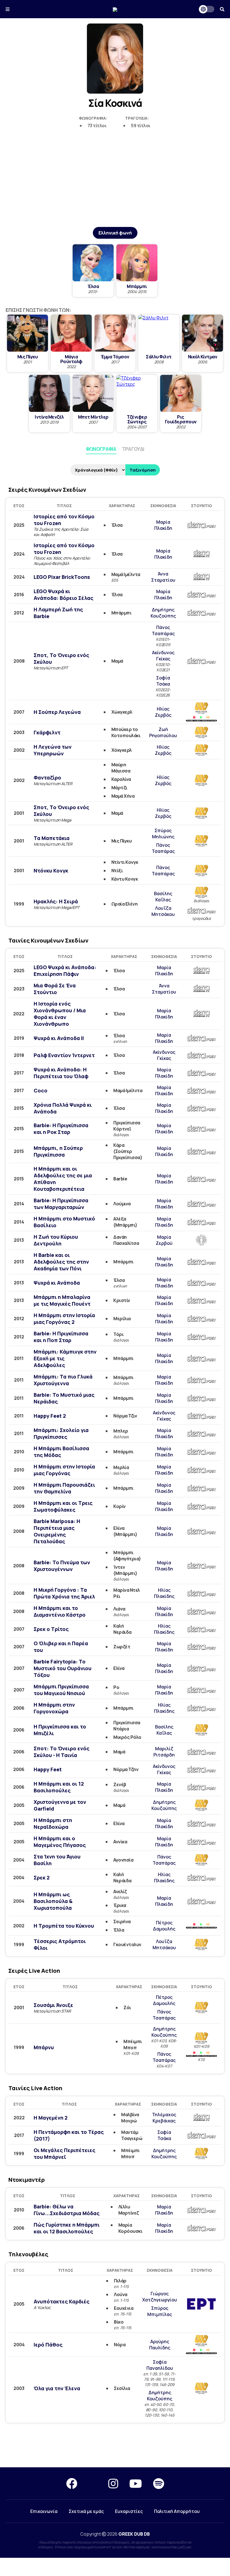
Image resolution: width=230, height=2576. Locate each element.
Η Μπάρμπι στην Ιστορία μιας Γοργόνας (64, 1470)
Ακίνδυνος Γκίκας (163, 656)
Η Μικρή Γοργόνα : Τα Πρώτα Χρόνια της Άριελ (64, 1593)
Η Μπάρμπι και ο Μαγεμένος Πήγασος (60, 1842)
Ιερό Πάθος (48, 2345)
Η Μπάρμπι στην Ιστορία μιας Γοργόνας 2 (64, 1319)
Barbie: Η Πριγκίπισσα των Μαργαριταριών (61, 1204)
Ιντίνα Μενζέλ (49, 417)
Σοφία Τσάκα (163, 681)
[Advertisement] (115, 184)
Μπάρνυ (44, 2047)
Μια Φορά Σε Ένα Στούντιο (55, 989)
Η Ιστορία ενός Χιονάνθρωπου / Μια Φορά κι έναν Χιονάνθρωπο (60, 1014)
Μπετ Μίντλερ (93, 417)
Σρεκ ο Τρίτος (51, 1629)
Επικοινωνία (44, 2511)
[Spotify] (159, 2483)
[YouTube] (136, 2483)
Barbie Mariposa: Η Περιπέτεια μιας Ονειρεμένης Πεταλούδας (57, 1531)
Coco (41, 1090)
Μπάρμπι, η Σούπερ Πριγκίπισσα (58, 1151)
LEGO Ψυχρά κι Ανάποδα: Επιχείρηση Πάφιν (65, 971)
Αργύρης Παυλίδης (160, 2345)
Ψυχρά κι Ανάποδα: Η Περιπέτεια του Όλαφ (61, 1073)
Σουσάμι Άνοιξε (53, 2005)
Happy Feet (48, 1769)
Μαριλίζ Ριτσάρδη (164, 1752)
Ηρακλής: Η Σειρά (56, 901)
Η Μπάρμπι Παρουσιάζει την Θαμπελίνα (64, 1488)
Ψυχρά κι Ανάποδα (57, 1283)
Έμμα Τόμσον (115, 357)
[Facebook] (72, 2483)
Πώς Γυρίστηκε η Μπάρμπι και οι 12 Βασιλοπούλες (67, 2228)
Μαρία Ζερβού (164, 1240)
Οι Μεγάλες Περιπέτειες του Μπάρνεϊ (65, 2153)
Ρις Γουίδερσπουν (181, 419)
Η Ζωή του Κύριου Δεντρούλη (56, 1240)
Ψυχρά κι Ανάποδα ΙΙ (59, 1038)
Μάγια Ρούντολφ (71, 359)
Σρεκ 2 (42, 1878)
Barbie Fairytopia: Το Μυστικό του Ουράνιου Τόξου (63, 1668)
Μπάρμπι (137, 286)
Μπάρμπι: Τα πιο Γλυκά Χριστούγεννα (63, 1380)
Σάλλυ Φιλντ (159, 357)
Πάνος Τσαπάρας (163, 630)
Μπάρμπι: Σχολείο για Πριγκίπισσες (61, 1433)
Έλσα (93, 286)
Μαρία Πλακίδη (163, 525)
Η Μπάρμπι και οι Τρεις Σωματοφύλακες (63, 1506)
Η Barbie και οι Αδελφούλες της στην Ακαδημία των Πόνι (61, 1262)
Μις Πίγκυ (28, 357)
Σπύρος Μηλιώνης (163, 834)
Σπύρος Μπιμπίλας (160, 2311)
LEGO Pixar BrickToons (62, 577)
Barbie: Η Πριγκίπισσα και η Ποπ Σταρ (61, 1337)
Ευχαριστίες (129, 2511)
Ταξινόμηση (143, 470)
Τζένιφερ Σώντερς (137, 419)
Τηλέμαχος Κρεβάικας (164, 2118)
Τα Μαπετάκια (52, 838)
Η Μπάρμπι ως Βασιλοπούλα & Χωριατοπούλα (53, 1901)
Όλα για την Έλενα (57, 2388)
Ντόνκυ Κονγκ (51, 871)
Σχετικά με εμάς (86, 2511)
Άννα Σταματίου (163, 577)
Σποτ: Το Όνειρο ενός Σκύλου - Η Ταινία (62, 1752)
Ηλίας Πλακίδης (164, 1593)
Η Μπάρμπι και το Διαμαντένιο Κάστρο (60, 1611)
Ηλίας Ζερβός (163, 712)
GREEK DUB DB (134, 2534)
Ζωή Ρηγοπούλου (163, 732)
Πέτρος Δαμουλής (164, 1926)
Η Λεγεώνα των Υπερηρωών (53, 750)
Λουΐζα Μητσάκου (163, 911)
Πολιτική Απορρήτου (177, 2511)
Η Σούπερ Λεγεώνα (57, 712)
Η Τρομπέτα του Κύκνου (64, 1926)
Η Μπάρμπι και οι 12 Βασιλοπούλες (59, 1787)
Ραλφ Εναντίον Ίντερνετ (64, 1055)
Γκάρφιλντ (47, 732)
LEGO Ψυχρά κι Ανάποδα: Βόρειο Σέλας (64, 595)
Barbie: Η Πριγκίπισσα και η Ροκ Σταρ (61, 1129)
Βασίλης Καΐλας (163, 897)
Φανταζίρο (47, 778)
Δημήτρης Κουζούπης (163, 613)
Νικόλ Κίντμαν (203, 357)
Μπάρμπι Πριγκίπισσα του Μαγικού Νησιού (61, 1690)
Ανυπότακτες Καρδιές (62, 2301)
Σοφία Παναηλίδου (160, 2365)
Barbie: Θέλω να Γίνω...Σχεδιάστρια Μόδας (67, 2210)
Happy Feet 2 (50, 1416)
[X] (93, 2483)
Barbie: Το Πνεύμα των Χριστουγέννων (62, 1566)
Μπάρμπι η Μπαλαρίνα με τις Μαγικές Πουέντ (62, 1300)
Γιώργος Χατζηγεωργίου (160, 2297)
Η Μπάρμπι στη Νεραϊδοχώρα (53, 1823)
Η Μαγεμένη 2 (51, 2118)
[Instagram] (113, 2483)
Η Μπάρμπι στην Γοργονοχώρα (54, 1708)
